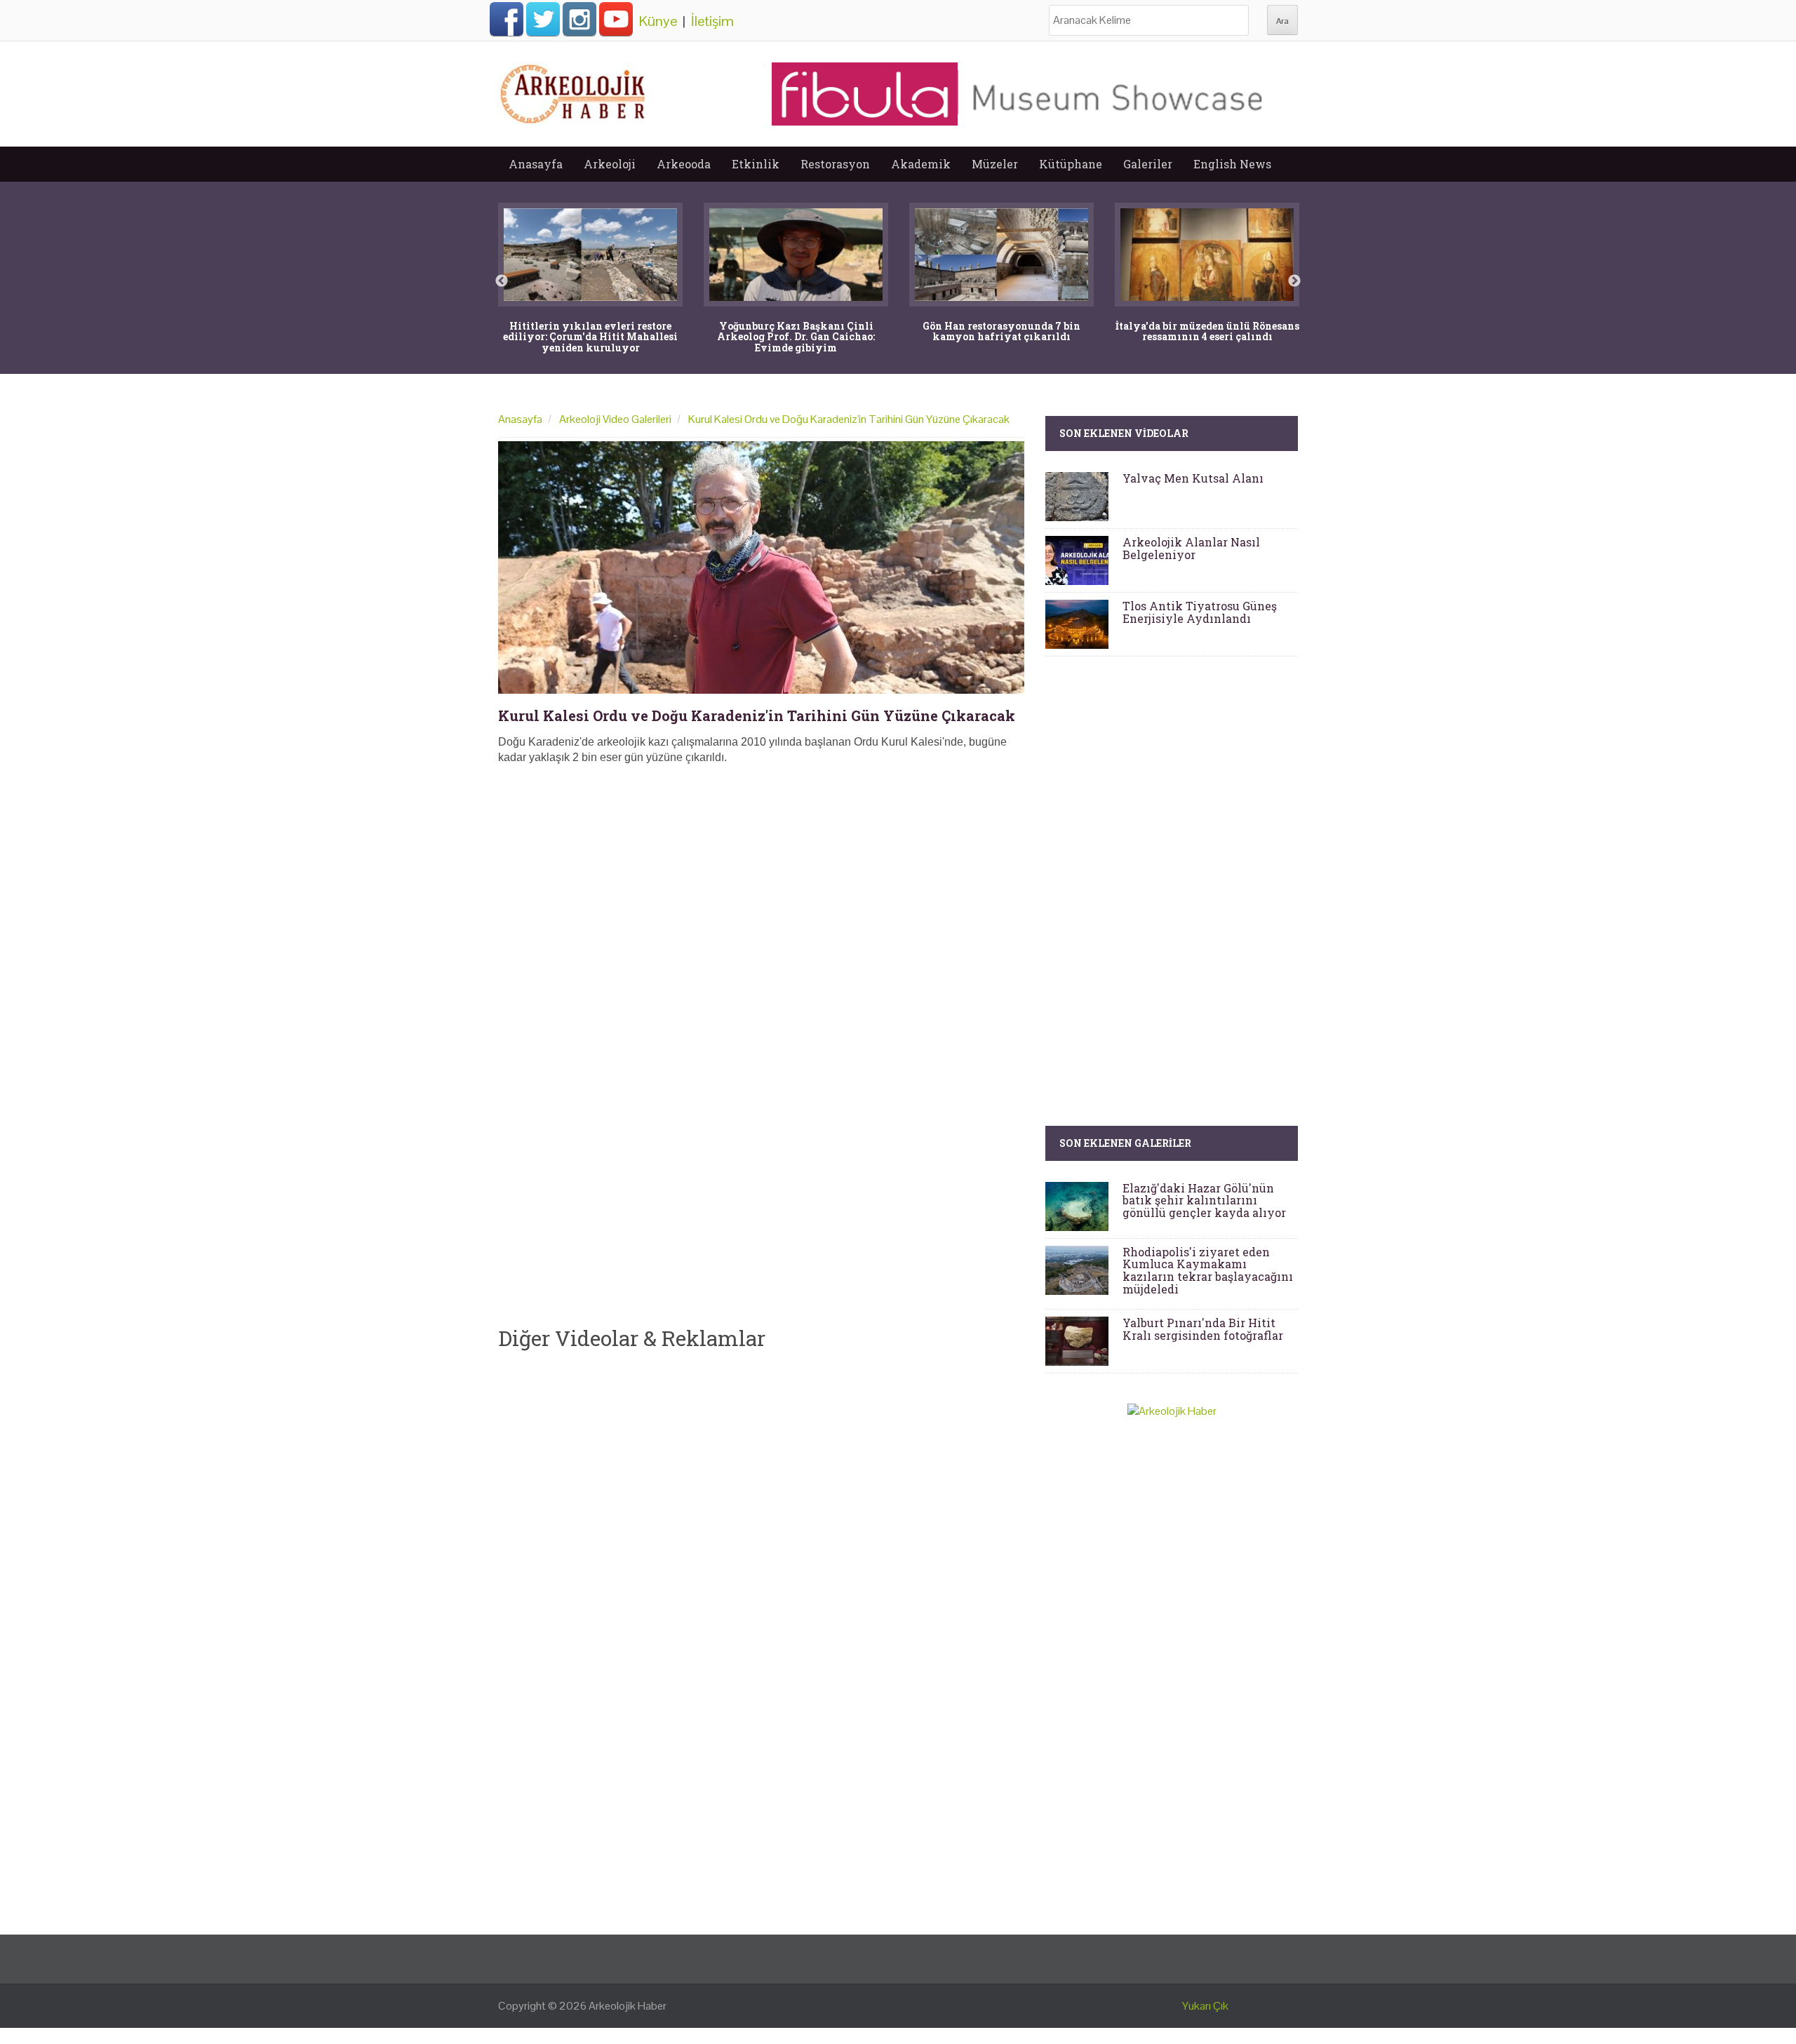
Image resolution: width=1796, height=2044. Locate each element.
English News (1232, 164)
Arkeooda (684, 164)
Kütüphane (1071, 164)
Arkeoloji (610, 164)
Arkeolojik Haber (628, 2006)
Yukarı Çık (1205, 2006)
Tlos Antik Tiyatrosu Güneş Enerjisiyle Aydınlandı (1200, 612)
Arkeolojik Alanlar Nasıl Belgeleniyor (1191, 548)
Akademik (921, 164)
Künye (658, 21)
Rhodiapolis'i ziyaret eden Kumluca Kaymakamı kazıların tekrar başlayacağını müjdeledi (1208, 1270)
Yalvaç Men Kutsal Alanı (1193, 478)
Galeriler (1148, 164)
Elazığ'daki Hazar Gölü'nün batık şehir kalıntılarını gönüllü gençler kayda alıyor (1204, 1200)
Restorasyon (835, 164)
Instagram (579, 19)
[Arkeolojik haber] (574, 90)
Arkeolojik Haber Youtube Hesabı (616, 19)
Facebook (507, 19)
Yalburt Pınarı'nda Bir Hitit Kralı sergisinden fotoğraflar (1203, 1329)
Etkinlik (756, 164)
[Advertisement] (761, 881)
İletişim (712, 21)
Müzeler (995, 164)
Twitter (543, 19)
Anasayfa (536, 164)
